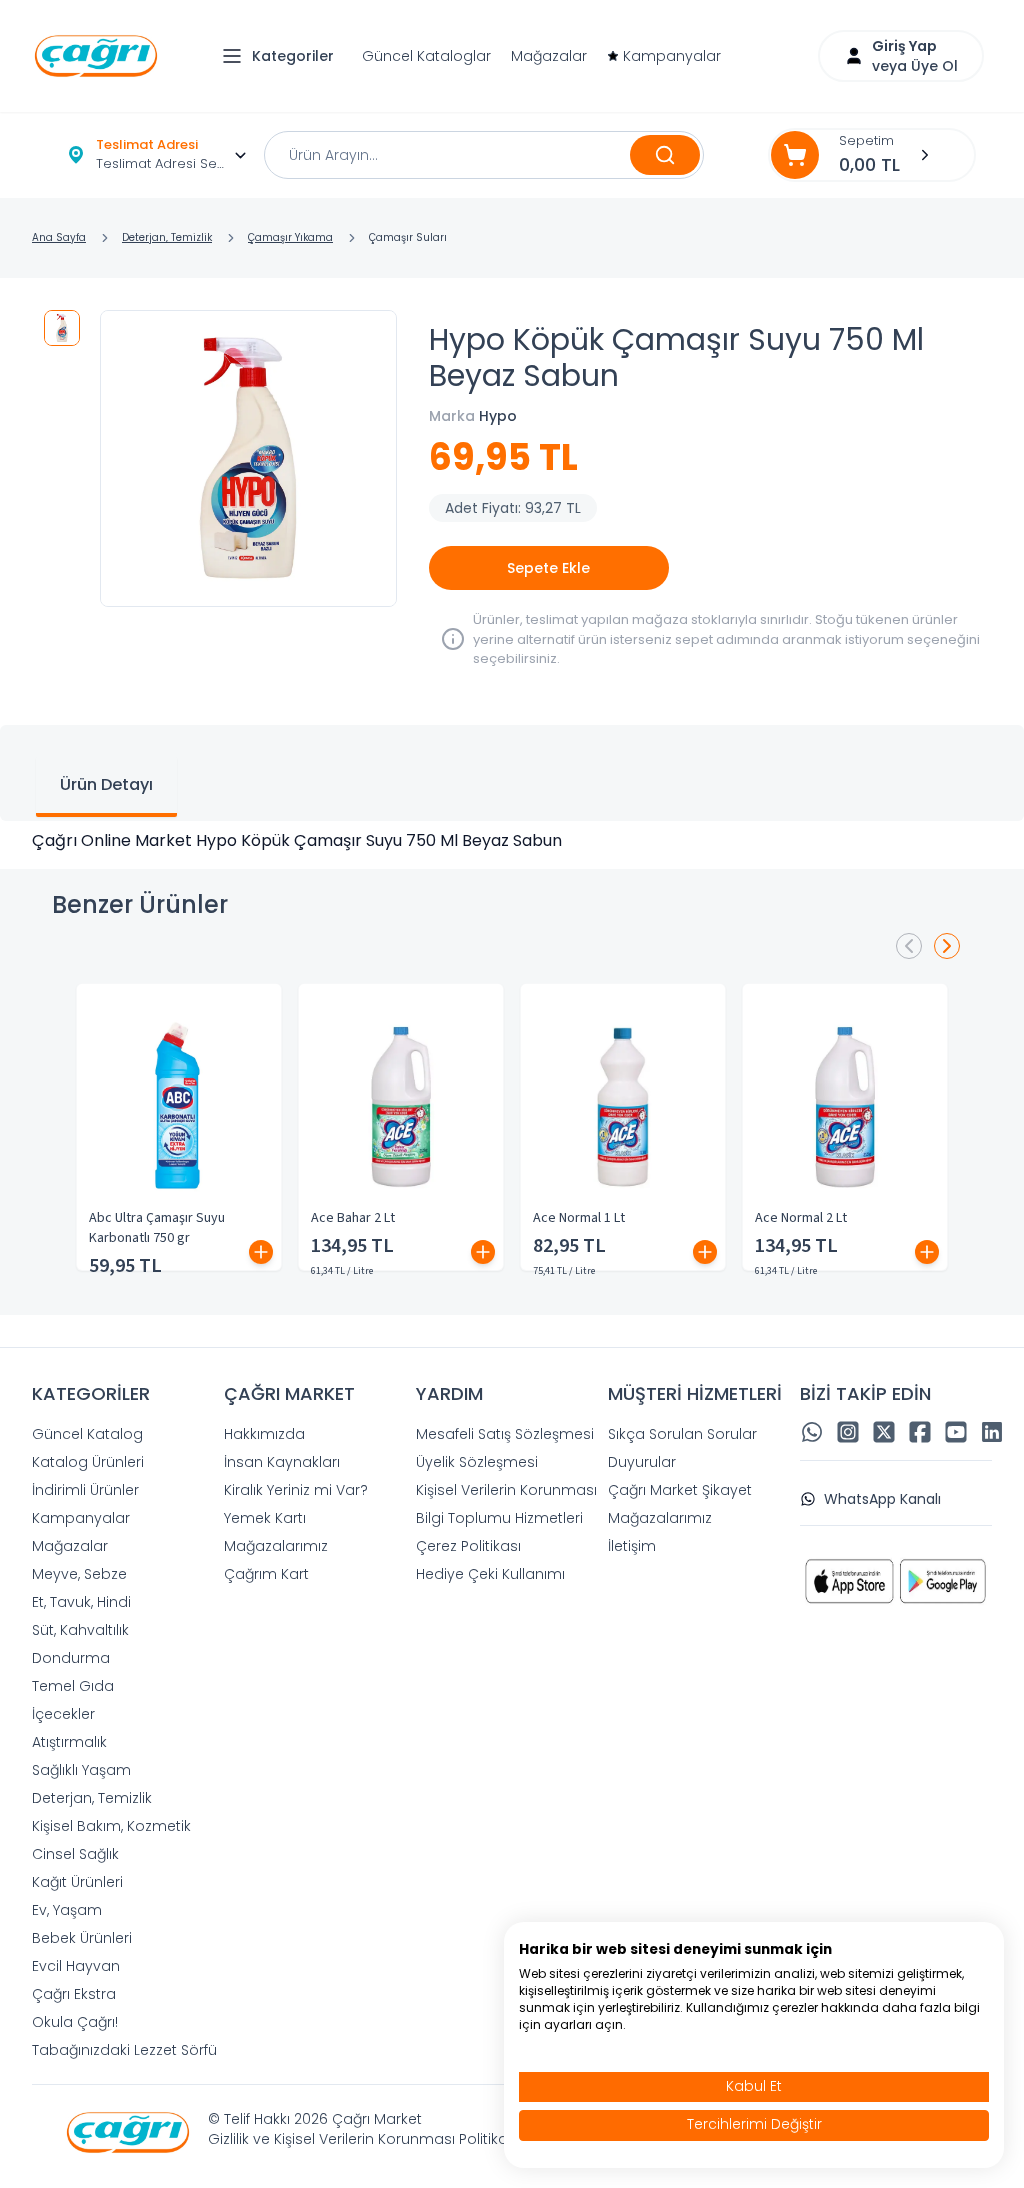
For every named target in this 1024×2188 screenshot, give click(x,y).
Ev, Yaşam (67, 1910)
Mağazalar (549, 56)
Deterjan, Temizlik (167, 237)
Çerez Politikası (468, 1546)
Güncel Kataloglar (426, 56)
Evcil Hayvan (76, 1966)
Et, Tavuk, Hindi (81, 1602)
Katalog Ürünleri (88, 1462)
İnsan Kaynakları (282, 1462)
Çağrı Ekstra (74, 1994)
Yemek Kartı (265, 1518)
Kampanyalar (672, 56)
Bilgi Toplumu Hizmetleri (499, 1518)
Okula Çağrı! (75, 2022)
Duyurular (642, 1462)
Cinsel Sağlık (75, 1854)
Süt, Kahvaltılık (80, 1630)
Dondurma (71, 1658)
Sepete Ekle (548, 568)
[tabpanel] (512, 841)
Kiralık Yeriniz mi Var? (296, 1490)
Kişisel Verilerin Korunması (506, 1490)
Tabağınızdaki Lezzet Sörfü (124, 2050)
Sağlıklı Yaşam (81, 1770)
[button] (283, 56)
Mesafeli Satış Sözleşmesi (505, 1434)
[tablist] (512, 773)
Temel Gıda (73, 1686)
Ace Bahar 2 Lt (353, 1218)
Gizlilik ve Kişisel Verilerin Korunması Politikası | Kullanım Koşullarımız (442, 2139)
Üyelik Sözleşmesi (477, 1462)
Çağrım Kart (266, 1574)
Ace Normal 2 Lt (801, 1218)
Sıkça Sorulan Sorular (682, 1434)
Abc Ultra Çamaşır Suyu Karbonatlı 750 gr (157, 1228)
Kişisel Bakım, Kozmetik (111, 1826)
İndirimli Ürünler (85, 1490)
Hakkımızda (264, 1434)
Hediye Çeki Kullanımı (490, 1574)
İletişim (632, 1546)
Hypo (498, 416)
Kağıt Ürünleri (77, 1882)
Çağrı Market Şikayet (680, 1490)
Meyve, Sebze (79, 1574)
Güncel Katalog (87, 1434)
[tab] (106, 787)
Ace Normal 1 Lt (579, 1218)
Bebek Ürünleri (82, 1938)
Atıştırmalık (69, 1742)
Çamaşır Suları (408, 237)
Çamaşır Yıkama (290, 237)
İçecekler (63, 1714)
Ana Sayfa (59, 237)
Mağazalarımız (276, 1546)
